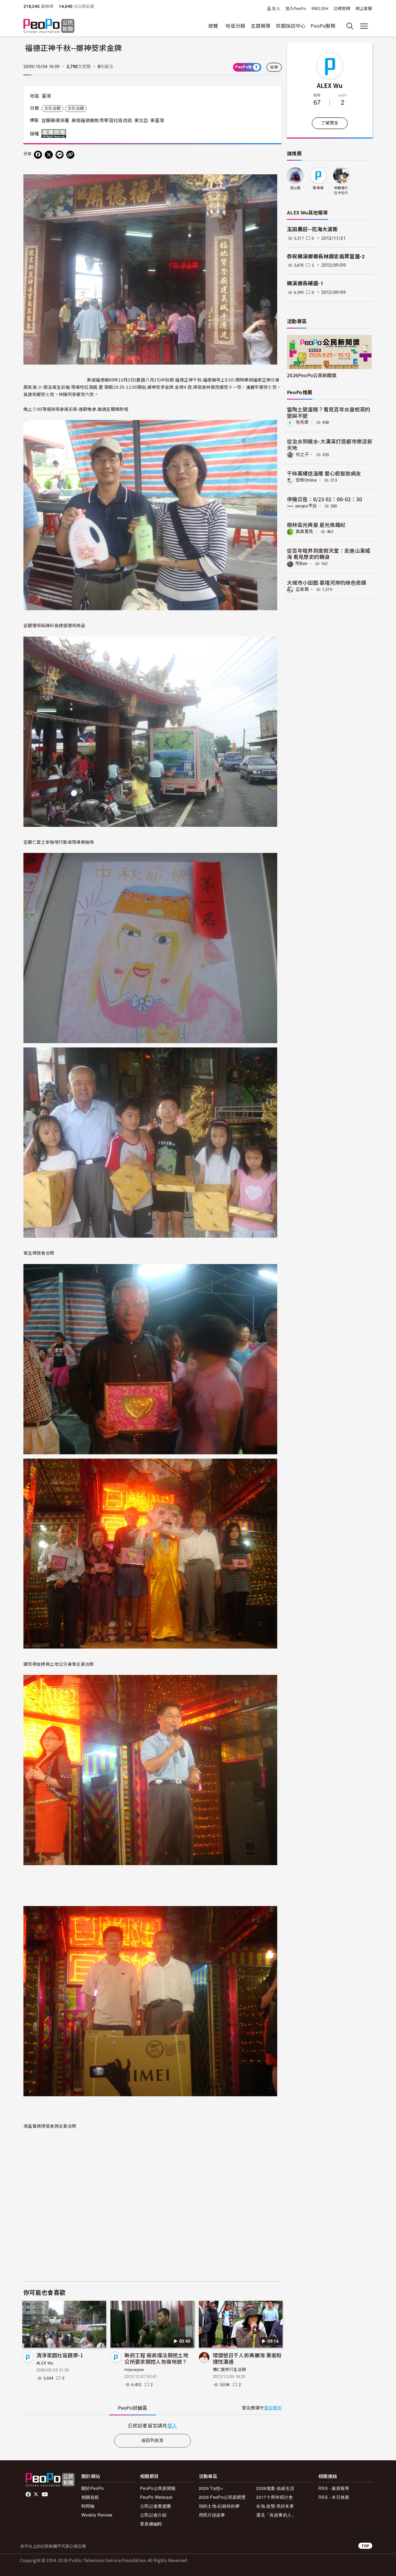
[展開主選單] (364, 26)
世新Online (306, 480)
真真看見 (304, 532)
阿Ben (301, 564)
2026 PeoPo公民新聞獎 (222, 2497)
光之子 (302, 455)
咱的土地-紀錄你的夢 (219, 2506)
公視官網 (342, 9)
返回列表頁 (152, 2441)
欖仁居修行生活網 (229, 2370)
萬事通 (318, 188)
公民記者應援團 (156, 2506)
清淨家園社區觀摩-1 (60, 2355)
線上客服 (364, 9)
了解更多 (330, 123)
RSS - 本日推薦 (334, 2497)
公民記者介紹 (153, 2515)
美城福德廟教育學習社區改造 (102, 121)
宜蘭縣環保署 (55, 121)
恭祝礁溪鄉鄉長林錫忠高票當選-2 (326, 257)
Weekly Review (97, 2515)
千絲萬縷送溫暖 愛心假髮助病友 (324, 473)
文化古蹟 (52, 108)
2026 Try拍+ (211, 2488)
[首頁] (49, 26)
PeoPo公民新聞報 (158, 2488)
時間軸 (88, 2506)
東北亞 (141, 121)
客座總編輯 (151, 2524)
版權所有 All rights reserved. (55, 133)
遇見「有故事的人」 (276, 2515)
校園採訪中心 (291, 26)
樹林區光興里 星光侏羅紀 (316, 525)
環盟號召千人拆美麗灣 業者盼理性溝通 (247, 2358)
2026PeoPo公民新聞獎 (312, 375)
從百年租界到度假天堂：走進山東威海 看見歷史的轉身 (329, 554)
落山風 (295, 188)
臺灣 (46, 96)
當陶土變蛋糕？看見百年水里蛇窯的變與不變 (329, 412)
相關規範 (90, 2497)
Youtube (45, 2494)
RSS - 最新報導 (334, 2488)
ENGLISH (320, 9)
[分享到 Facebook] (38, 155)
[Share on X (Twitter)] (49, 155)
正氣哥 (302, 589)
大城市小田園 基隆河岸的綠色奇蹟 (327, 582)
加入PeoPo (296, 9)
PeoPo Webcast (156, 2497)
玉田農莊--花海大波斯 (312, 229)
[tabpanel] (152, 2425)
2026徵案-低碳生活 (275, 2488)
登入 (276, 8)
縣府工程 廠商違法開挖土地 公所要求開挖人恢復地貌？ (156, 2358)
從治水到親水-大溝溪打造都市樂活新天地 (330, 444)
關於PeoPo (93, 2488)
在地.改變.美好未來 (275, 2506)
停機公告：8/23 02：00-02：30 (325, 499)
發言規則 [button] (273, 2408)
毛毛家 (302, 422)
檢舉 (274, 67)
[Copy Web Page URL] (70, 155)
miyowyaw (134, 2370)
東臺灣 (157, 121)
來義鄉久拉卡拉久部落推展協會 (341, 191)
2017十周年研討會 (275, 2497)
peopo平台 (306, 506)
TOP (365, 2546)
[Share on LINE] (60, 155)
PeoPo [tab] (133, 2408)
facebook (29, 2494)
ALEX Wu (45, 2363)
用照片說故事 (212, 2515)
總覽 (213, 26)
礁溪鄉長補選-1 (305, 283)
